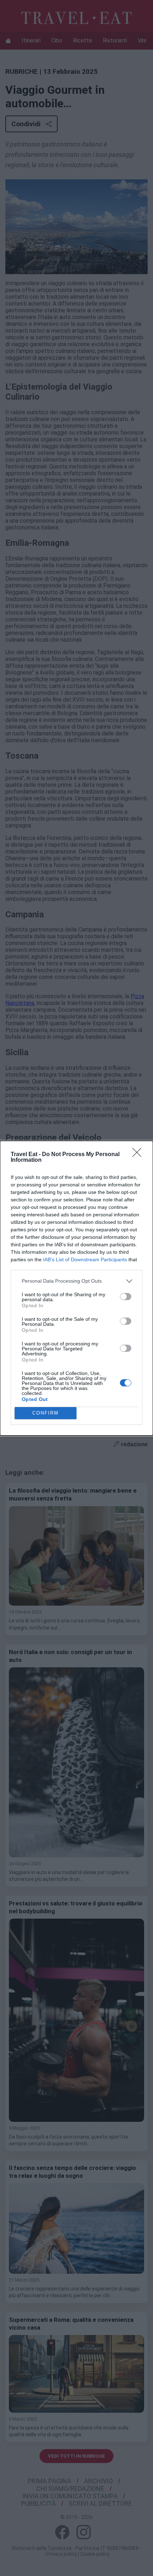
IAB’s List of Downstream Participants (85, 1259)
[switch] (126, 1297)
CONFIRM (46, 1413)
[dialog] (76, 1288)
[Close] (139, 1155)
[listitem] (76, 1281)
